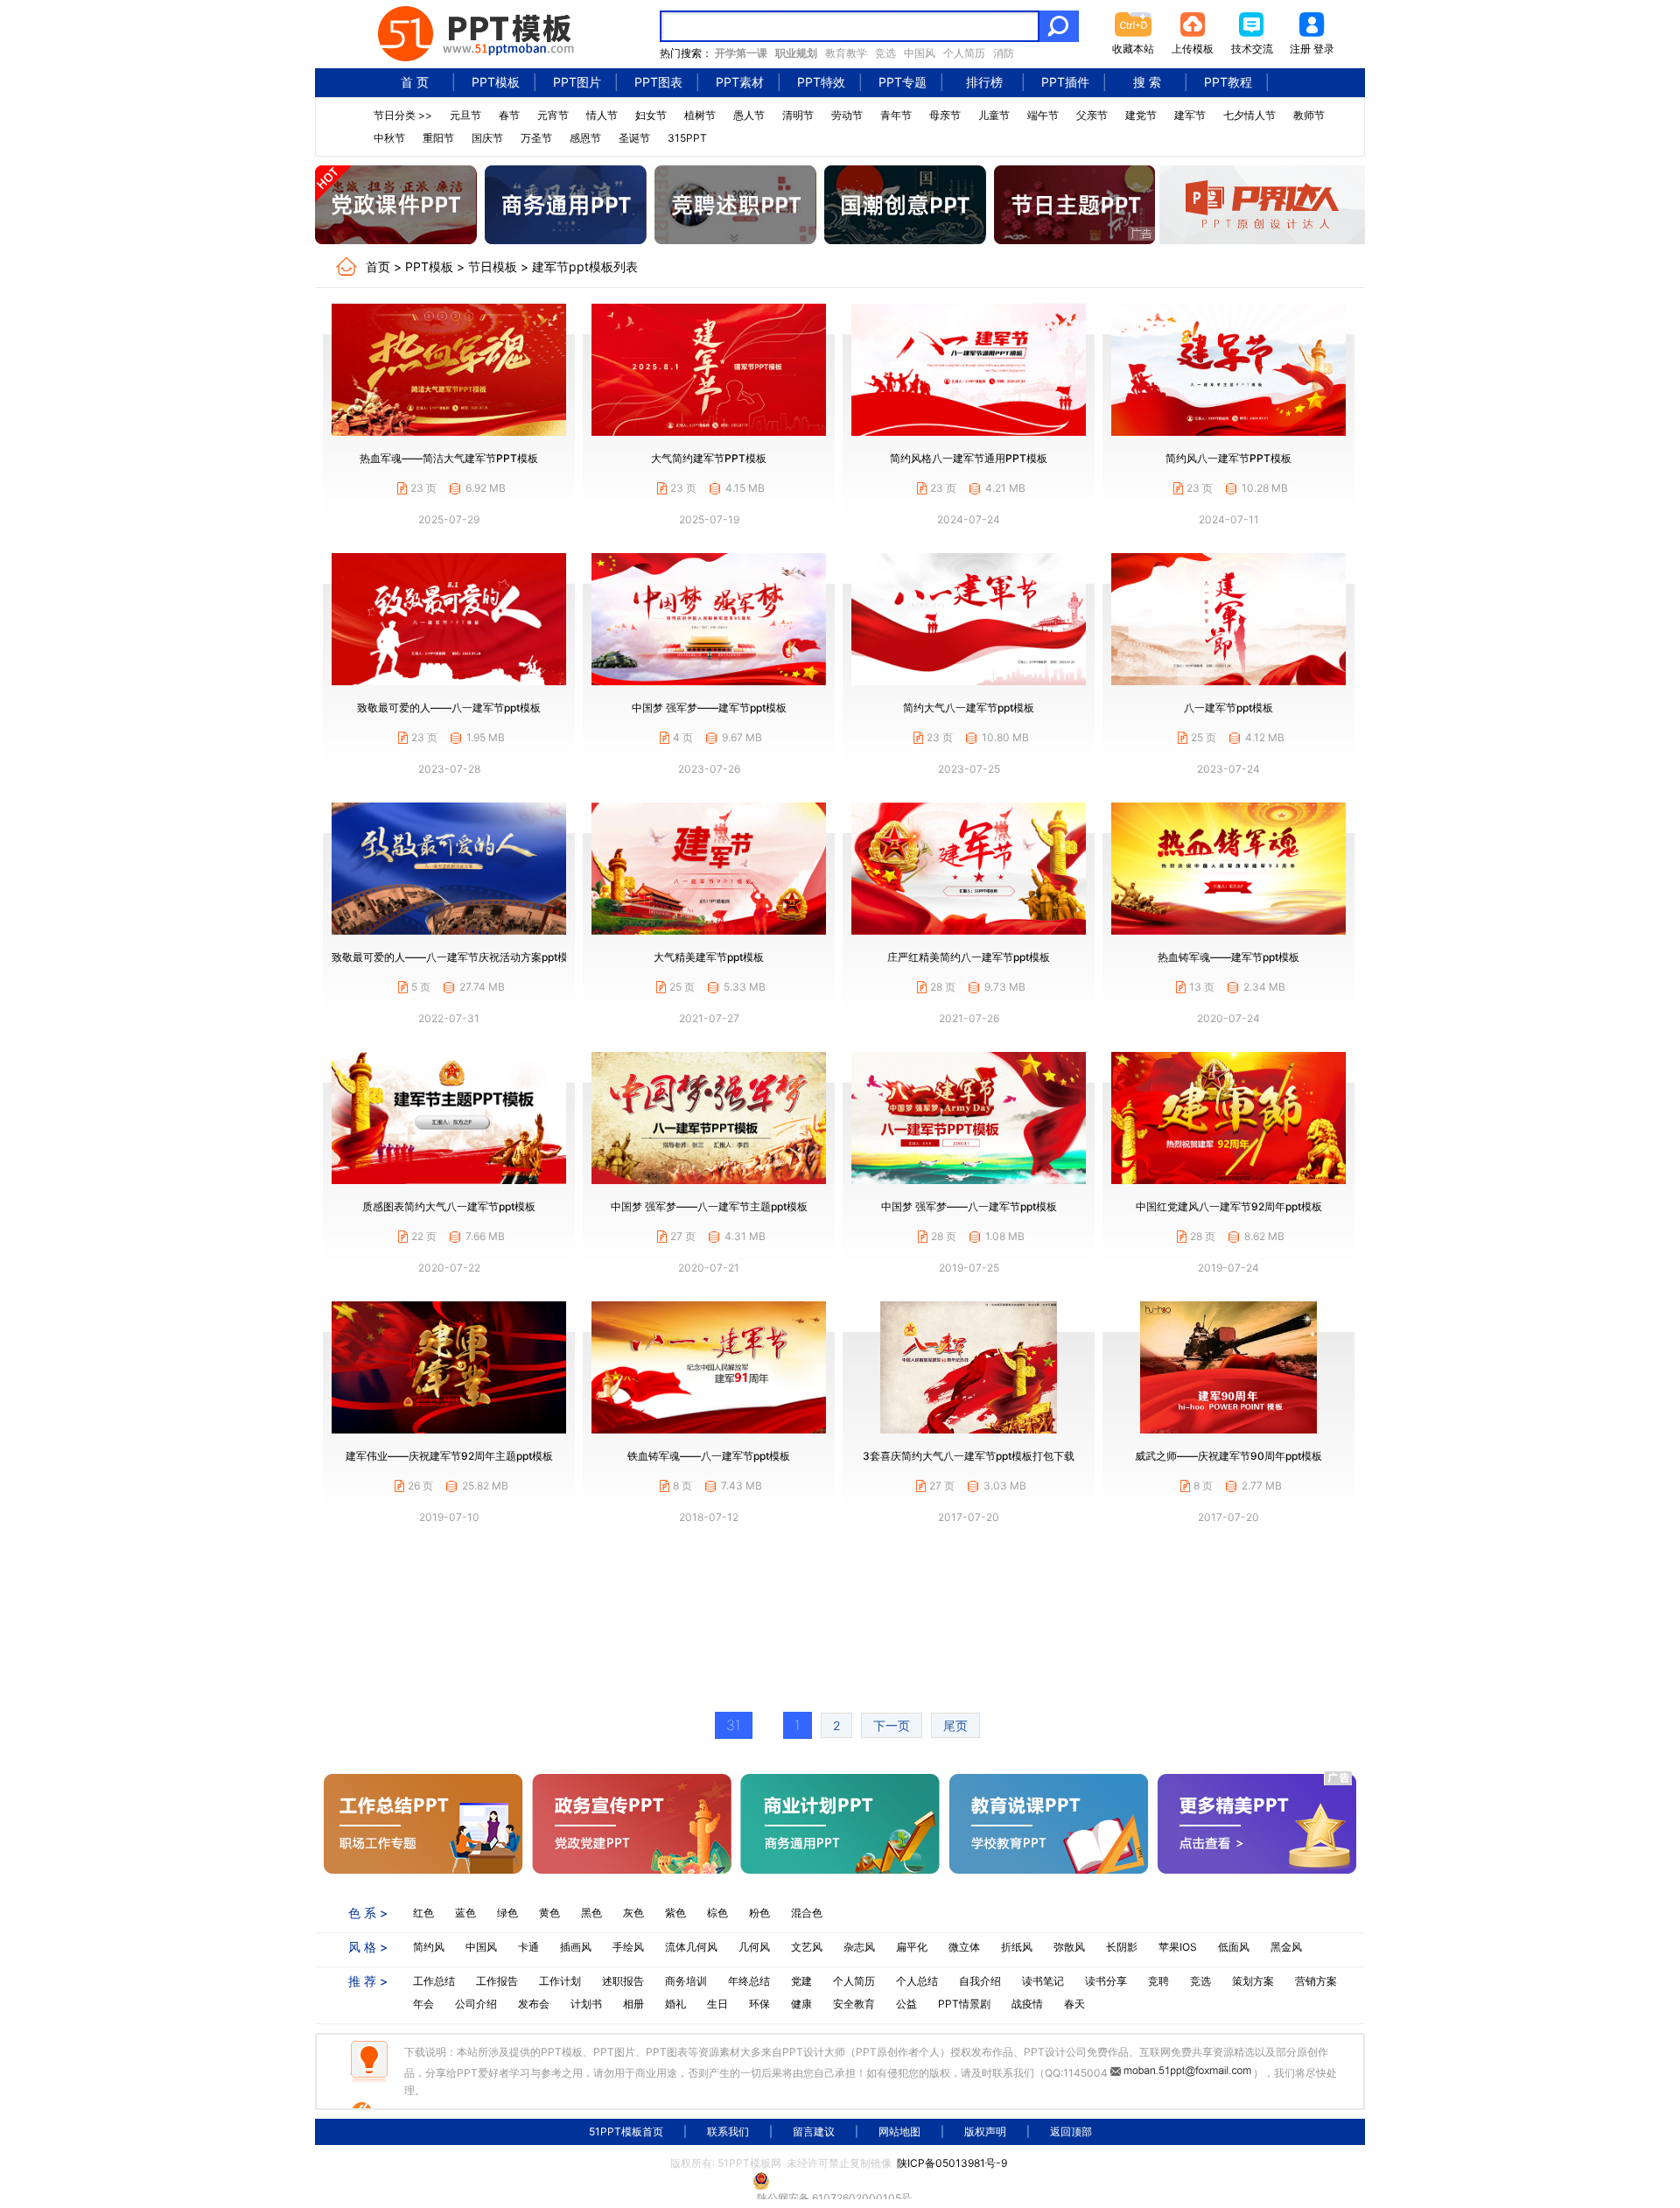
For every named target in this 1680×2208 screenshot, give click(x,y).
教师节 (1309, 115)
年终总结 (749, 1981)
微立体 (964, 1947)
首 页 (415, 82)
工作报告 (497, 1981)
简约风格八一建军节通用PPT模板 (969, 458)
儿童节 (994, 115)
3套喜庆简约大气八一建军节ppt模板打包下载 (969, 1456)
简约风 (429, 1947)
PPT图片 (577, 82)
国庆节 (487, 138)
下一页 (892, 1725)
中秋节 (389, 138)
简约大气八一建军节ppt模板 (969, 708)
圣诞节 (634, 138)
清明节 (798, 115)
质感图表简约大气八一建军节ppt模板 (449, 1206)
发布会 (534, 2004)
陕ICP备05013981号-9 (952, 2163)
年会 (423, 2004)
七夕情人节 (1249, 115)
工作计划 (560, 1981)
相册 (633, 2004)
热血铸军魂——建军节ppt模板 (1228, 957)
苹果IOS (1178, 1947)
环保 (759, 2004)
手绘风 (628, 1947)
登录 (1324, 49)
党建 (801, 1981)
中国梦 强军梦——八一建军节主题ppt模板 (709, 1206)
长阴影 (1122, 1947)
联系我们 (728, 2131)
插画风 (576, 1947)
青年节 (896, 115)
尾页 (955, 1725)
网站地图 (899, 2131)
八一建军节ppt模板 (1228, 708)
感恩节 (585, 138)
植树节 (700, 115)
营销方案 (1316, 1981)
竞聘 (1158, 1981)
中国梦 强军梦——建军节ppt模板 (709, 708)
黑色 (591, 1913)
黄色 (549, 1913)
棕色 (717, 1913)
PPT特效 (821, 82)
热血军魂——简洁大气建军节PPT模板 (449, 458)
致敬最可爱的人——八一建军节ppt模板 (449, 708)
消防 (1004, 53)
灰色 (633, 1913)
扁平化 (912, 1947)
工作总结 (434, 1981)
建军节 (1190, 115)
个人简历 (964, 53)
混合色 (807, 1913)
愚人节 (749, 115)
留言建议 (814, 2131)
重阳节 (438, 138)
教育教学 (846, 53)
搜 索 (1147, 82)
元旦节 (465, 115)
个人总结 (917, 1981)
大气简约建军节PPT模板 (709, 458)
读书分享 (1106, 1981)
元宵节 (553, 115)
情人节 (602, 115)
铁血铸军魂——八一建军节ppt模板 (709, 1456)
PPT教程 (1228, 82)
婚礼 (675, 2004)
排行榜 (984, 82)
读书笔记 (1043, 1981)
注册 (1300, 49)
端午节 (1043, 115)
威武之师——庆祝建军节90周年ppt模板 (1228, 1456)
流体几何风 (691, 1947)
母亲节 (945, 115)
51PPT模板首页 (626, 2131)
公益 (906, 2004)
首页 (378, 266)
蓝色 (465, 1913)
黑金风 (1286, 1947)
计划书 (586, 2004)
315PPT (687, 138)
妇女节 (651, 115)
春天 (1074, 2004)
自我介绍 (980, 1981)
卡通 (528, 1947)
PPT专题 (903, 82)
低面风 (1234, 1947)
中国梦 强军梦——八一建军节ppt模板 (969, 1206)
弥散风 (1069, 1947)
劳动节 (847, 115)
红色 (423, 1913)
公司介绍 (476, 2004)
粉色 (759, 1913)
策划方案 (1253, 1981)
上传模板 (1193, 49)
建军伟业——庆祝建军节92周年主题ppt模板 (449, 1456)
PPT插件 (1065, 82)
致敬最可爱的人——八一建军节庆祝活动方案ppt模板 (455, 957)
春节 (509, 115)
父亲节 (1092, 115)
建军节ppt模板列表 (585, 266)
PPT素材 (740, 82)
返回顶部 (1071, 2131)
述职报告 (623, 1981)
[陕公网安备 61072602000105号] (840, 2181)
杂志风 (859, 1947)
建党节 (1141, 115)
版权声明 (985, 2131)
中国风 (920, 53)
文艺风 (807, 1947)
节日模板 (493, 266)
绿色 (507, 1913)
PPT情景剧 (964, 2004)
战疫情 (1027, 2004)
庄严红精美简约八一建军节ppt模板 (969, 957)
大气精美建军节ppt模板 (709, 957)
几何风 (754, 1947)
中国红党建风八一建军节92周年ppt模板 (1229, 1206)
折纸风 (1017, 1947)
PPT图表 (658, 82)
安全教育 (854, 2004)
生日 (717, 2004)
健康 (801, 2004)
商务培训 (686, 1981)
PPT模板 (496, 82)
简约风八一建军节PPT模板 (1228, 458)
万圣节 (536, 138)
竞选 (885, 53)
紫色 (675, 1913)
